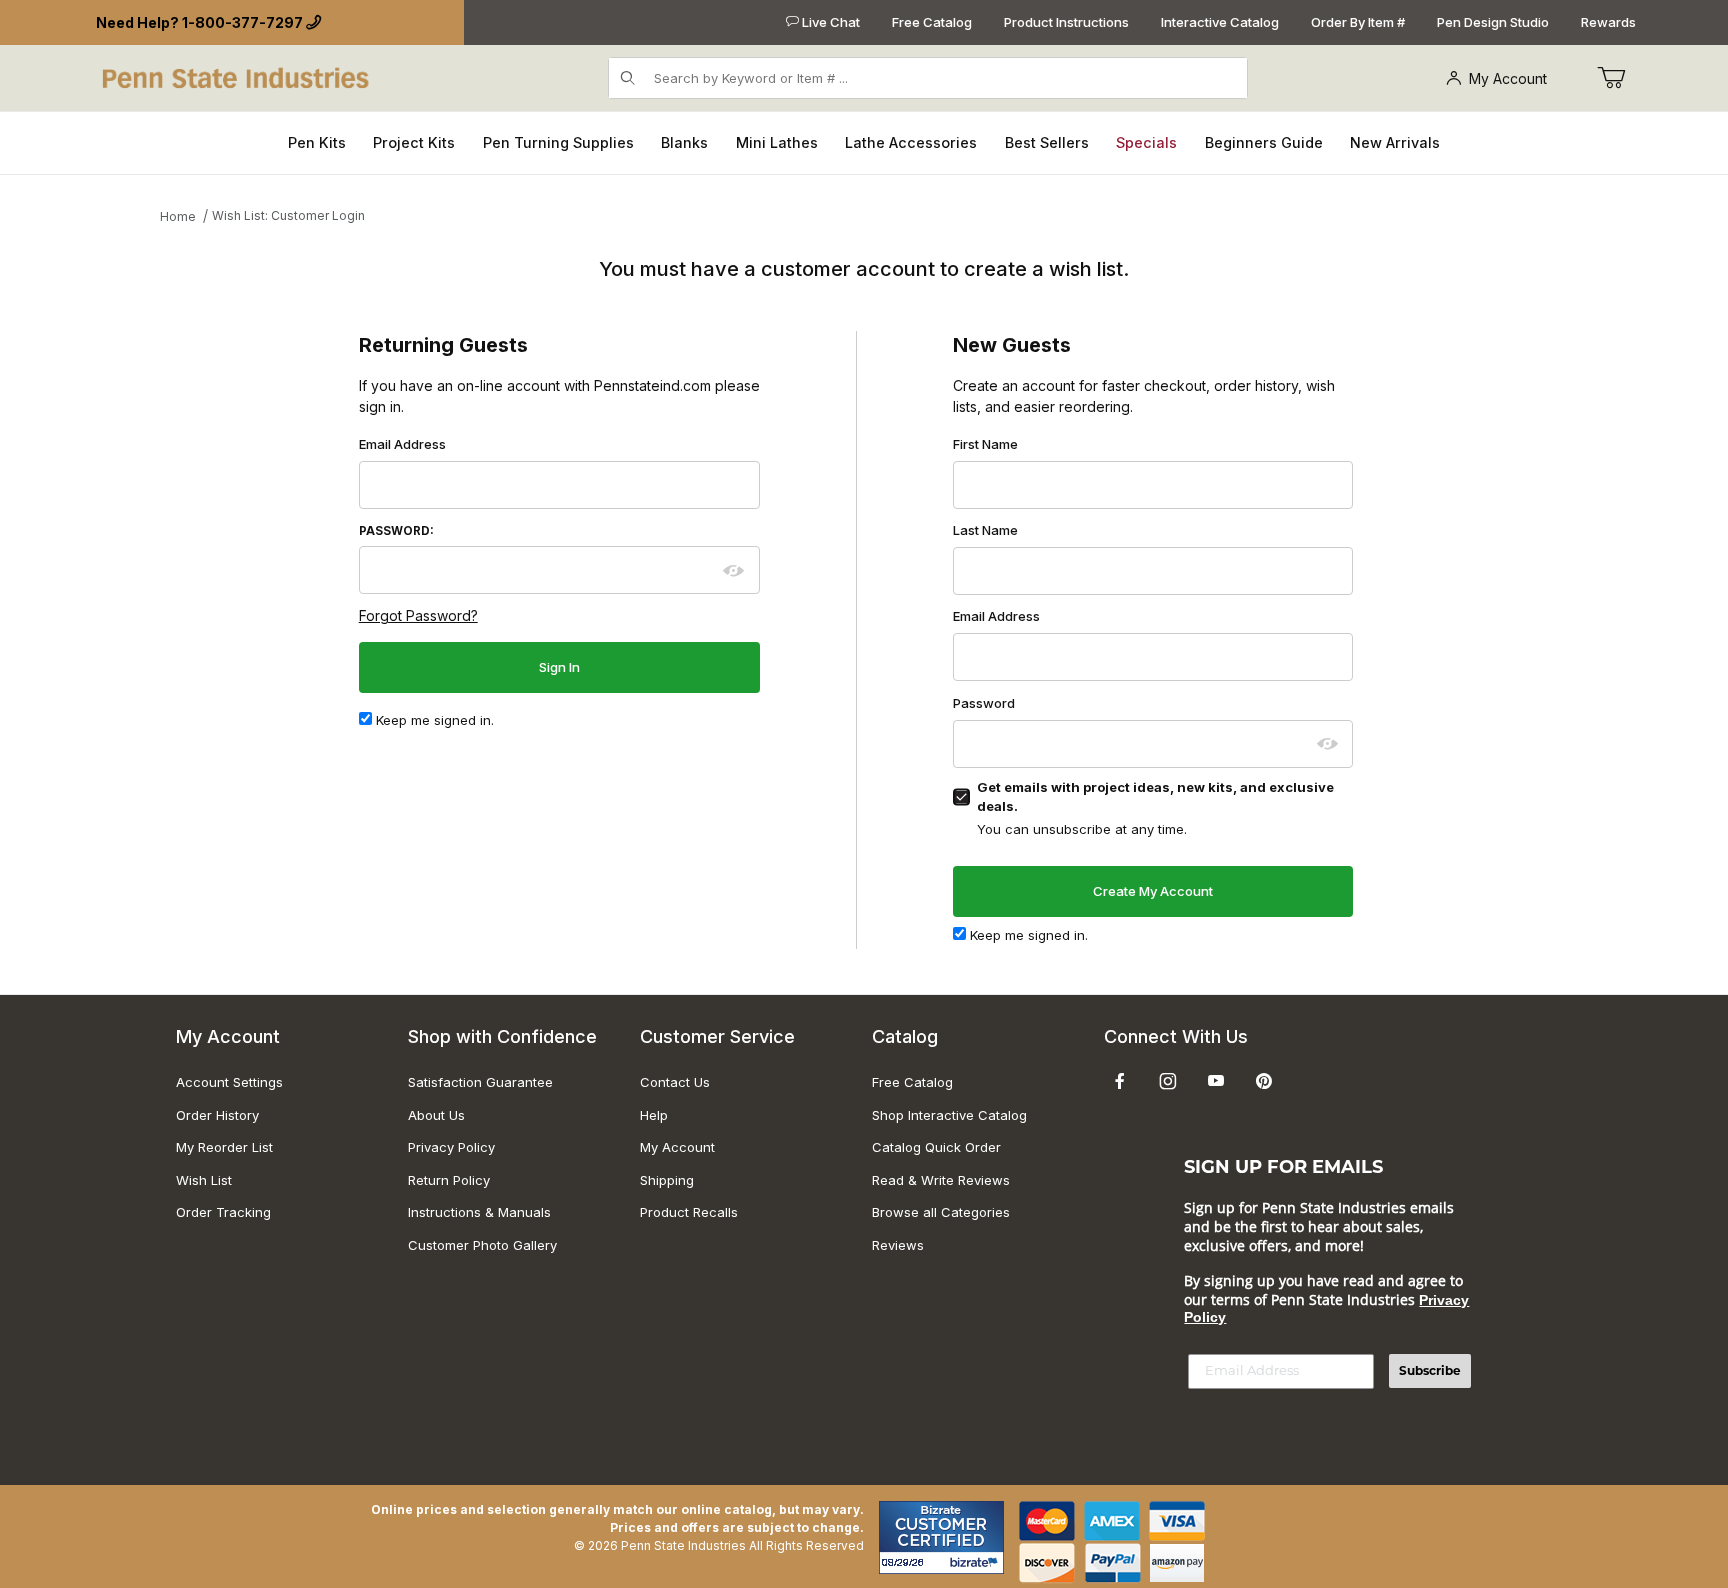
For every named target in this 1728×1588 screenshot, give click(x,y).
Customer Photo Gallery (482, 1245)
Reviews (898, 1245)
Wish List (204, 1180)
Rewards (1608, 22)
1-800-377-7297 (242, 22)
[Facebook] (1120, 1081)
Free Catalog (932, 22)
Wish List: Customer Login (288, 215)
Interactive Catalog (1220, 22)
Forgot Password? (418, 615)
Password (984, 703)
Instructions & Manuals (479, 1212)
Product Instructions (1066, 22)
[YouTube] (1216, 1081)
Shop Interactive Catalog (949, 1115)
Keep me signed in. (433, 720)
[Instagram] (1168, 1081)
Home (178, 216)
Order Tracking (223, 1212)
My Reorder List (224, 1147)
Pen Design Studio (1493, 22)
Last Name (985, 530)
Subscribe (1430, 1370)
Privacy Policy (451, 1147)
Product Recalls (689, 1212)
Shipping (667, 1180)
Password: (396, 531)
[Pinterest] (1263, 1081)
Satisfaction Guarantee (480, 1082)
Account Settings (229, 1082)
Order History (217, 1115)
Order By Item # (1358, 22)
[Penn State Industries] (237, 76)
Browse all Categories (941, 1212)
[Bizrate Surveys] (976, 1562)
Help (654, 1115)
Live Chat (829, 22)
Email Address (402, 444)
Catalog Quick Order (936, 1147)
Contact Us (675, 1082)
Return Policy (449, 1180)
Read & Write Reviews (941, 1180)
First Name (985, 444)
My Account (1508, 78)
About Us (436, 1115)
